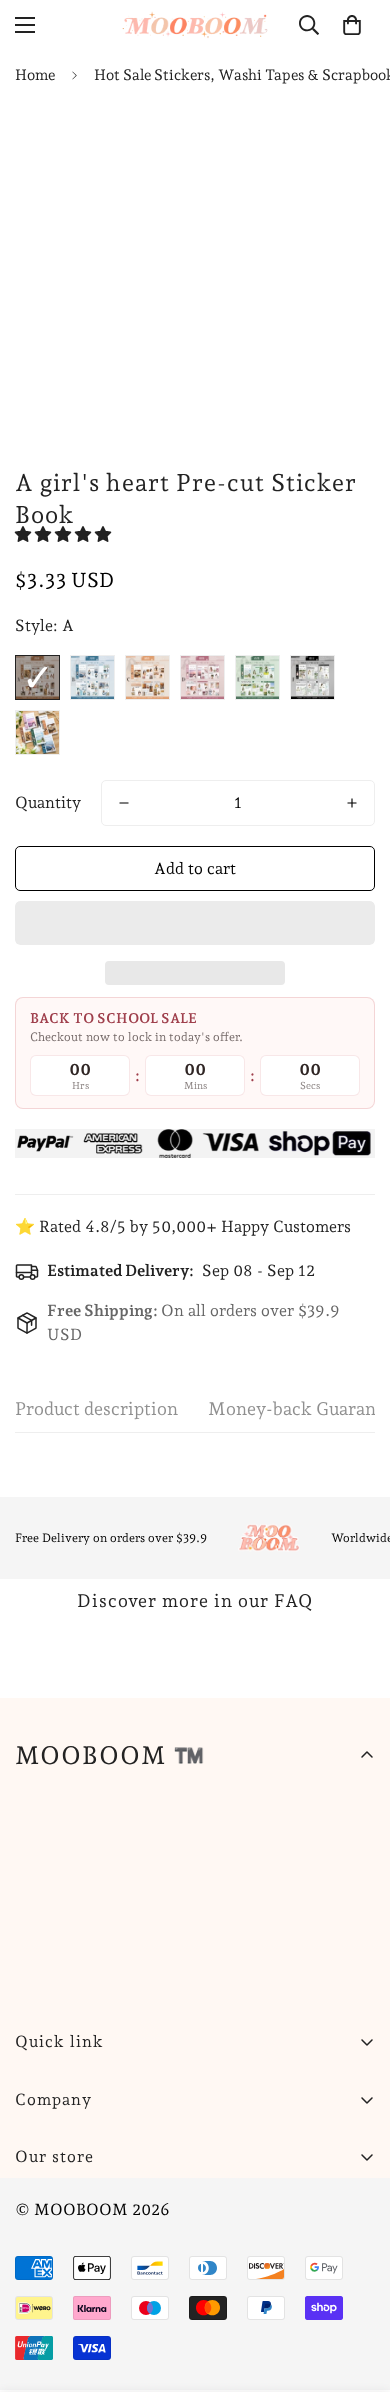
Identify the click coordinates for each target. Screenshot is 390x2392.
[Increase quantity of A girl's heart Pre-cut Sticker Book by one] (352, 803)
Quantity (48, 802)
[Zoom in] (322, 401)
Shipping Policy (73, 2238)
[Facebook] (99, 2207)
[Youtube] (219, 2207)
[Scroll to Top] (354, 2286)
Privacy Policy (68, 2306)
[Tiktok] (279, 2207)
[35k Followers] (159, 2207)
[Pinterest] (39, 2207)
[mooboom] (195, 24)
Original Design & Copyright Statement (160, 2374)
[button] (65, 534)
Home (35, 75)
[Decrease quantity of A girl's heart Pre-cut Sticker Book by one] (124, 803)
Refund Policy (66, 2272)
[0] (352, 25)
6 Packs (37, 732)
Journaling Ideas (74, 2340)
